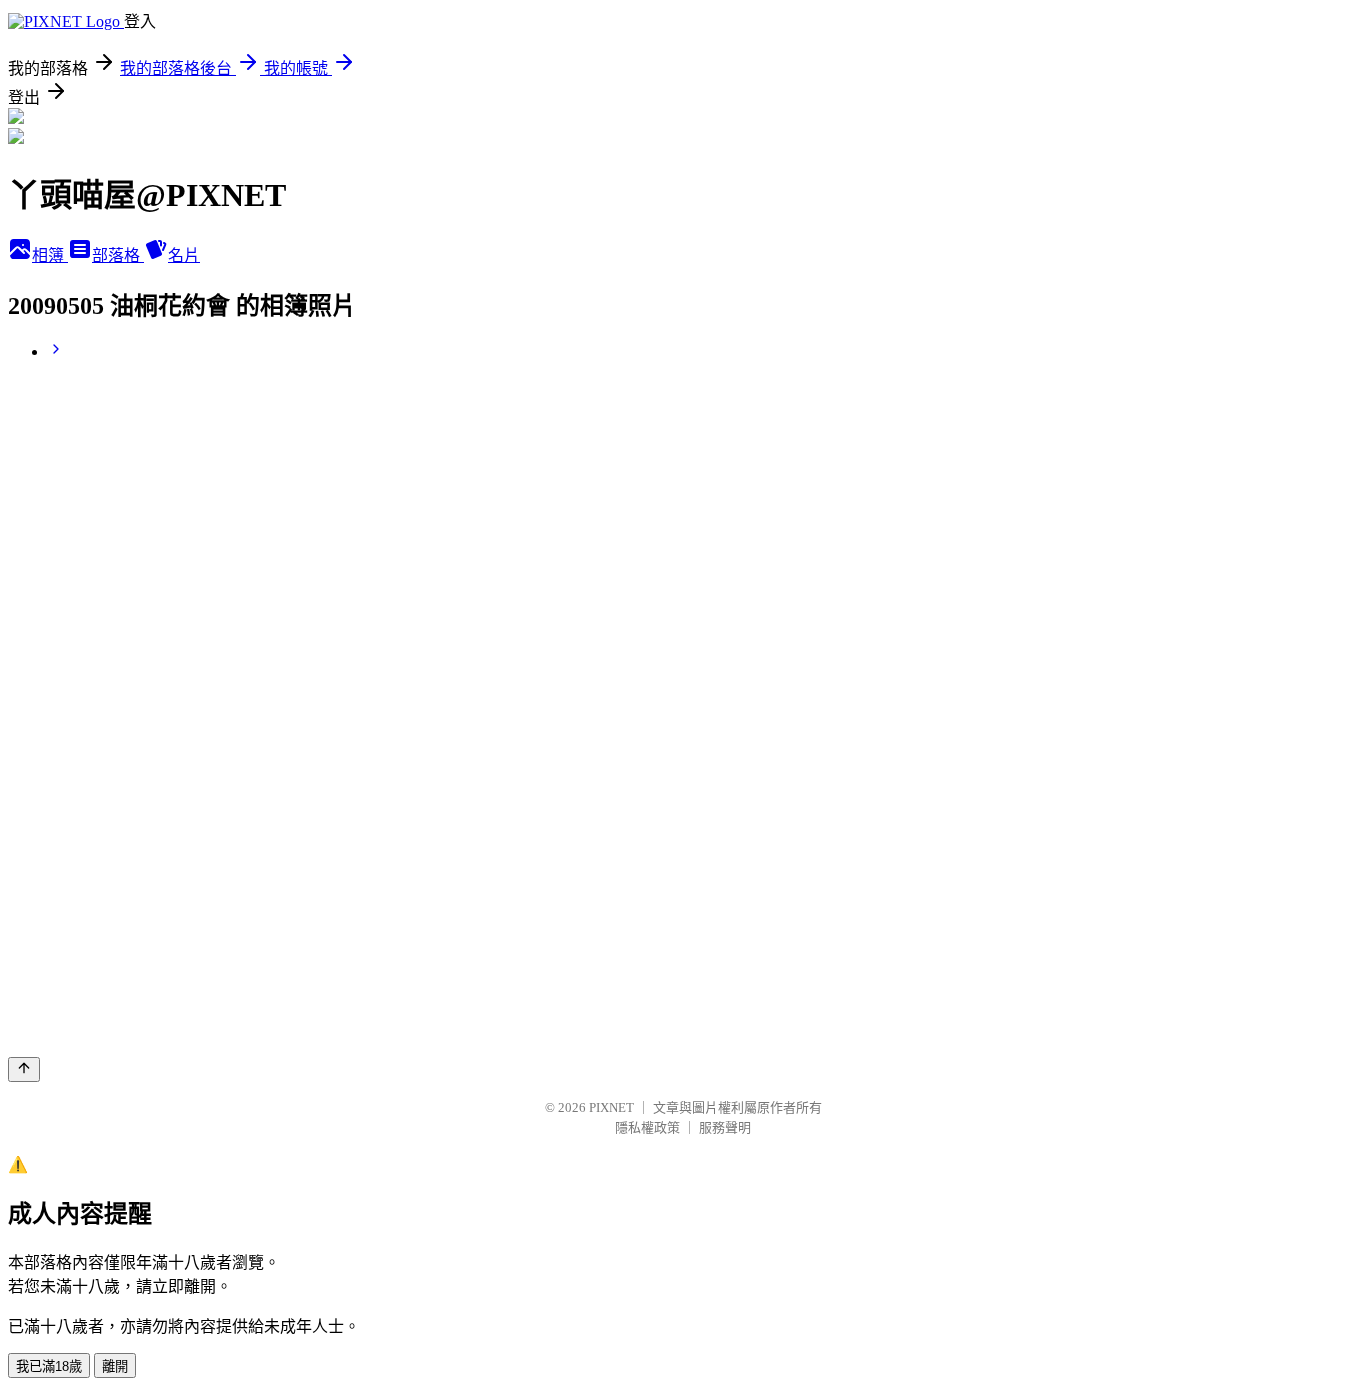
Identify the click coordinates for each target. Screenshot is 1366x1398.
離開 (115, 1366)
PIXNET (611, 1107)
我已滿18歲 (49, 1366)
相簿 (50, 255)
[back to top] (24, 1069)
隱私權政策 (647, 1127)
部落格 (118, 255)
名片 (184, 255)
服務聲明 (725, 1127)
